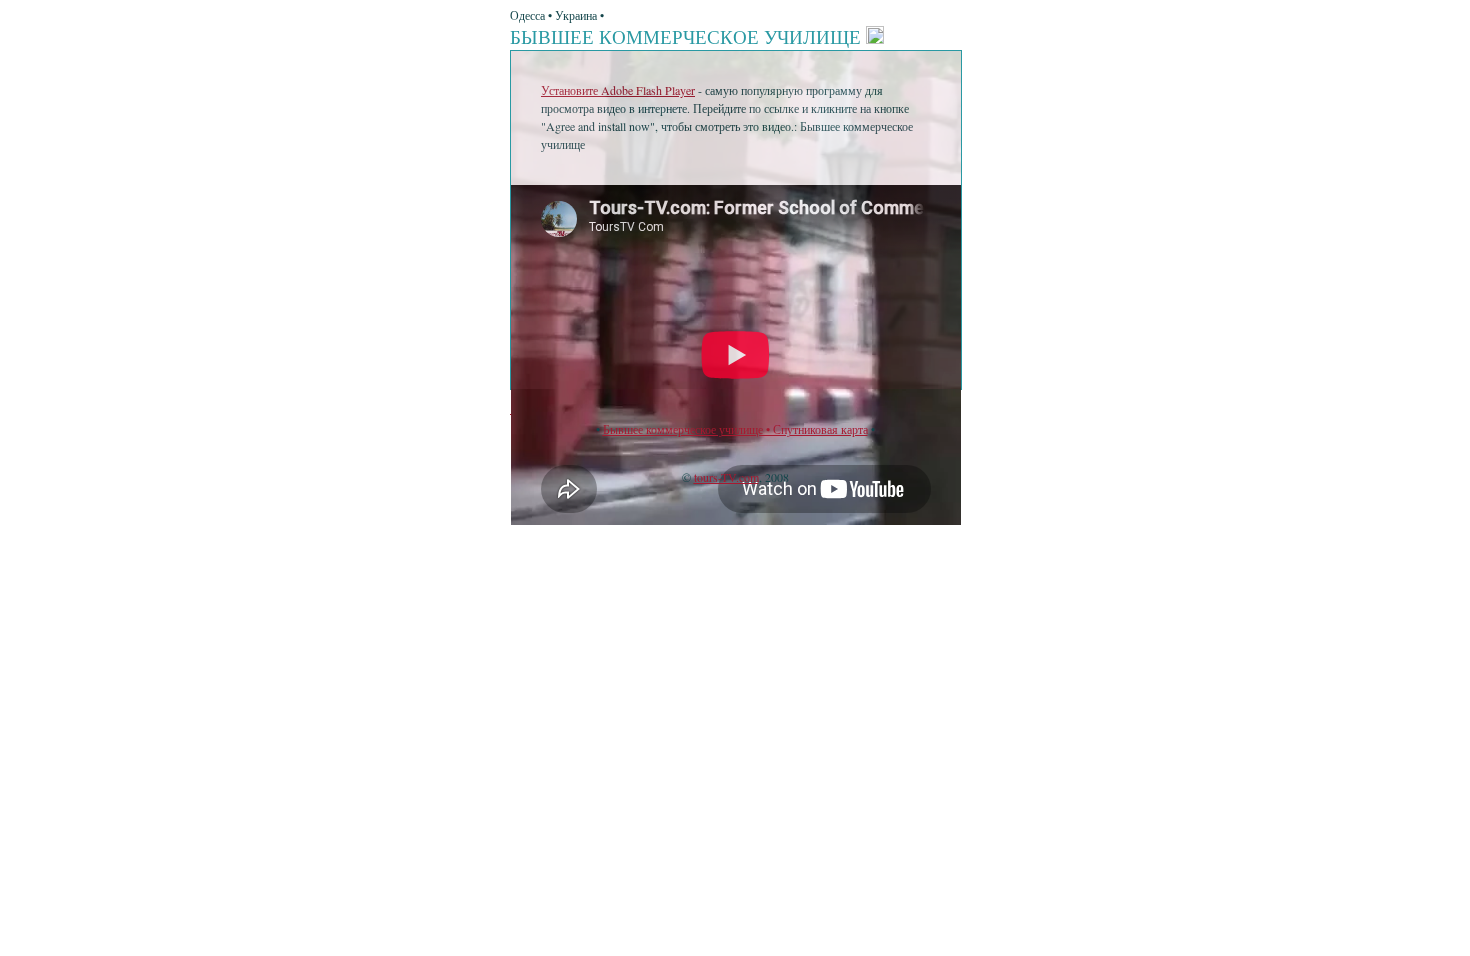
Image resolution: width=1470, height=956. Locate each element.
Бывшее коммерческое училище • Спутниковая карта (735, 429)
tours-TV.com (726, 477)
